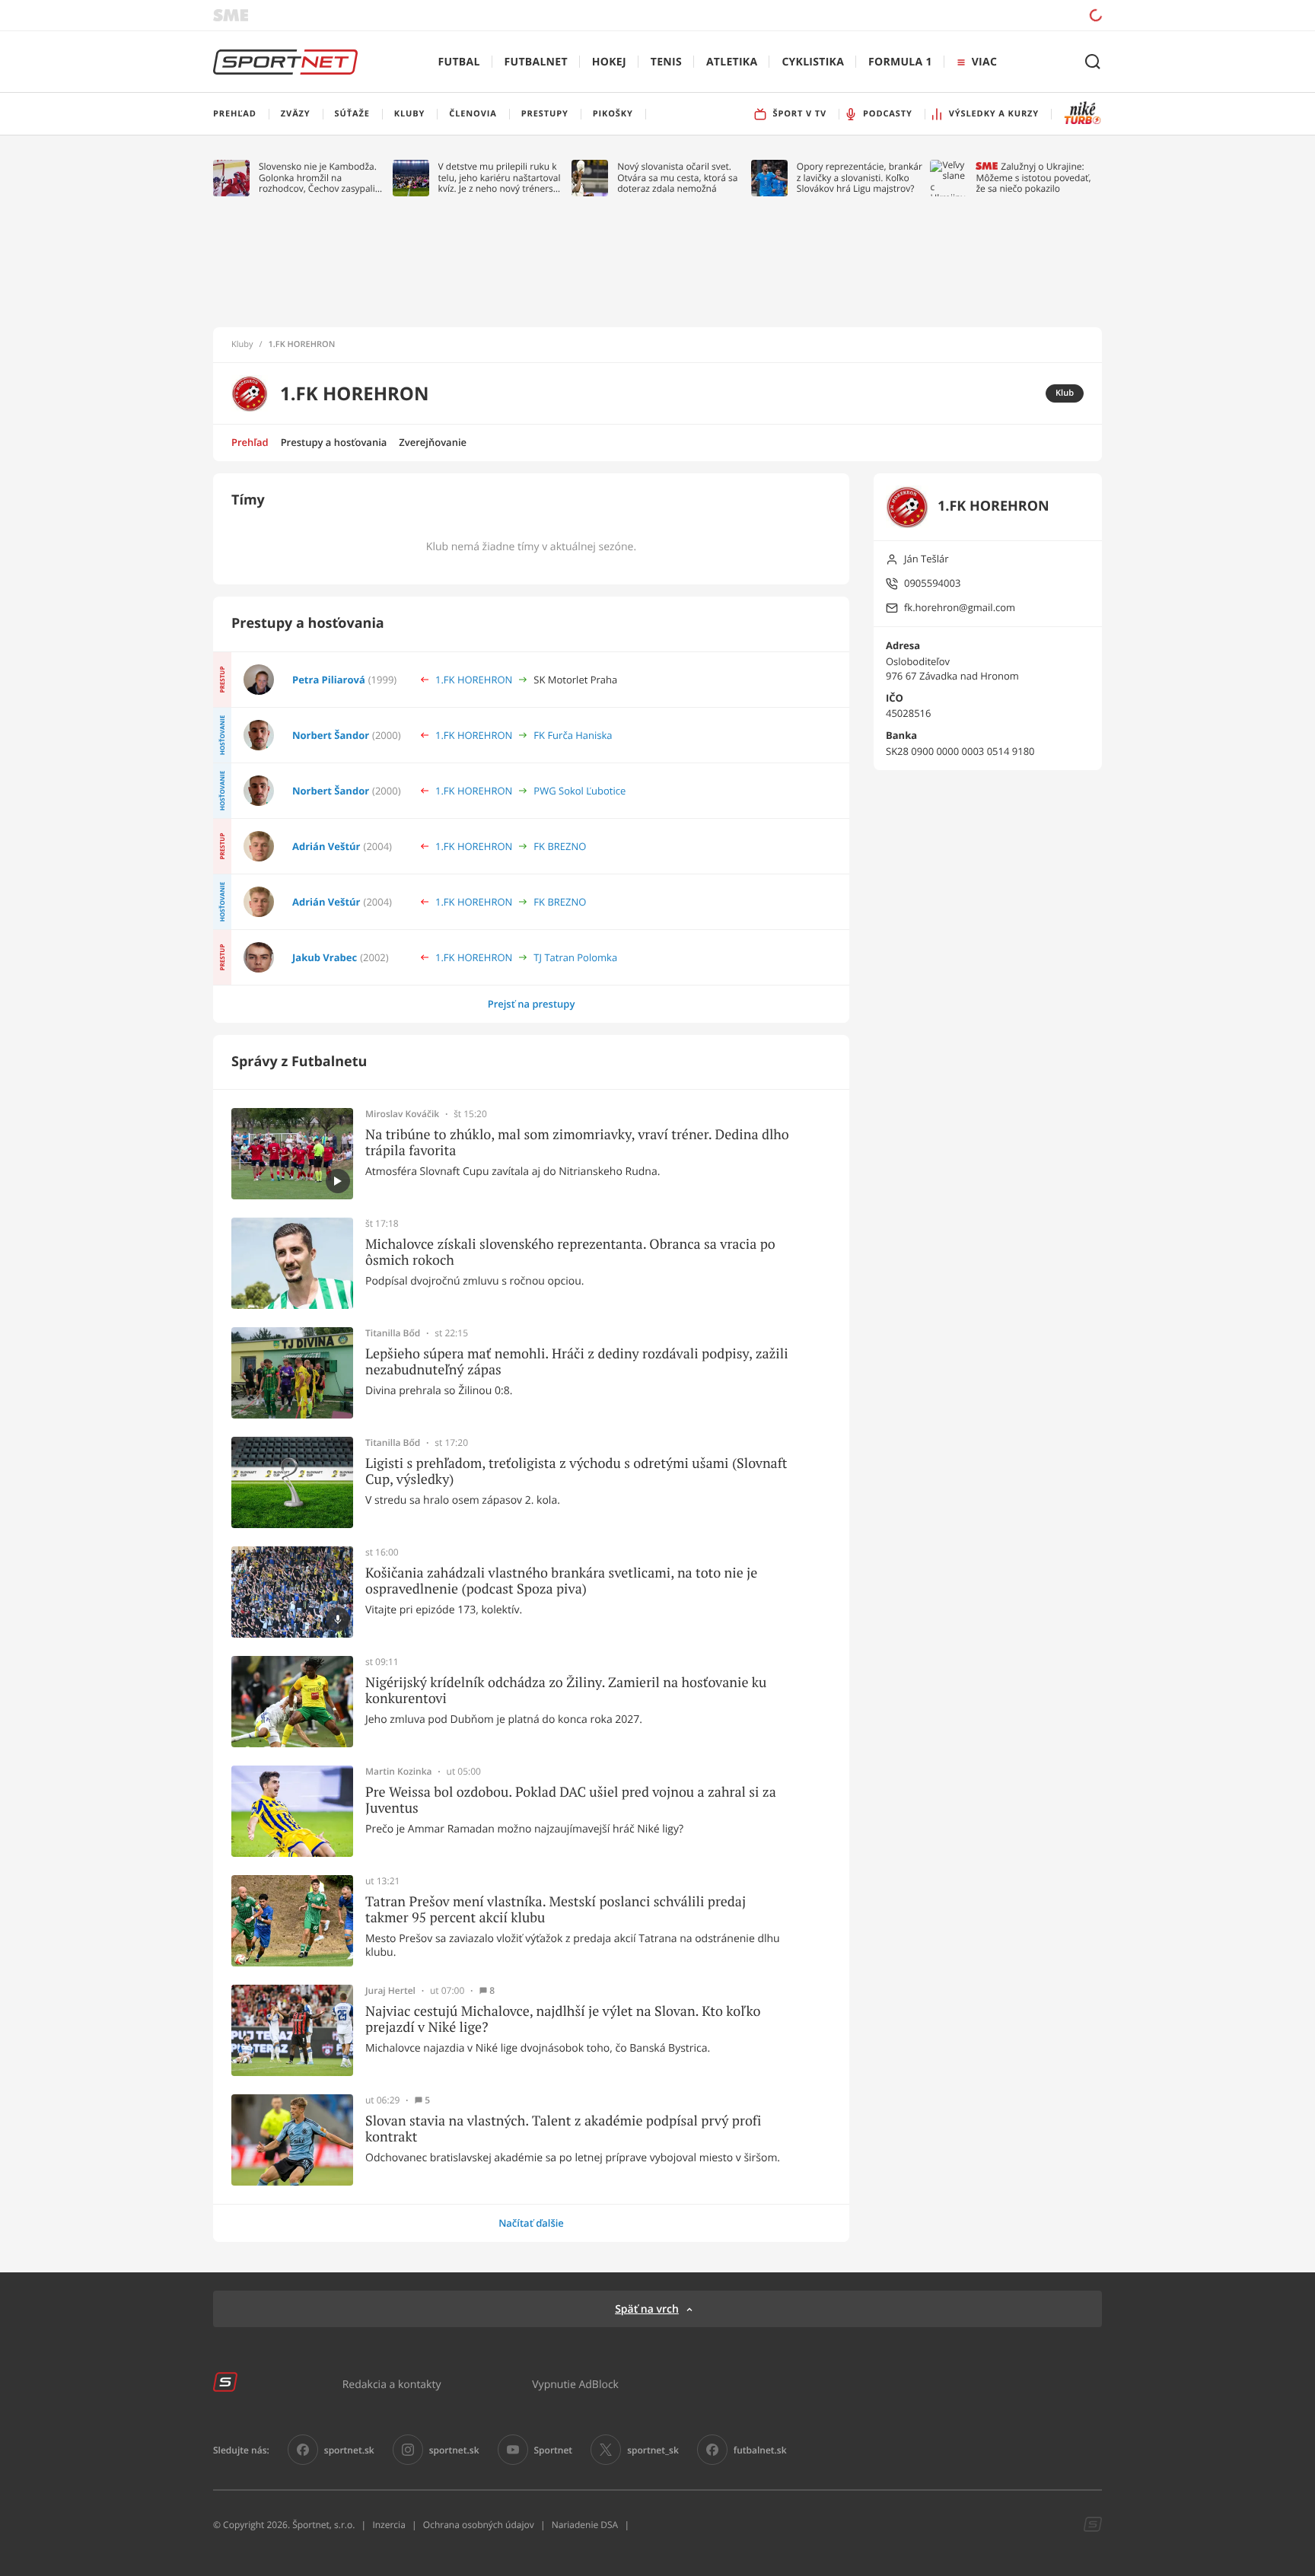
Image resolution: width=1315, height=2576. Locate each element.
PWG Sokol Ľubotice (579, 791)
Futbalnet (536, 62)
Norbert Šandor (331, 735)
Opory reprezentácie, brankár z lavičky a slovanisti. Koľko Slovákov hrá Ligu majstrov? (860, 178)
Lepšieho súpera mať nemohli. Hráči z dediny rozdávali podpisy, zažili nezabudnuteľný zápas (577, 1362)
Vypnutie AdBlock (575, 2384)
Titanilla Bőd (393, 1333)
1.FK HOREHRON (474, 680)
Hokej (609, 62)
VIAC (984, 62)
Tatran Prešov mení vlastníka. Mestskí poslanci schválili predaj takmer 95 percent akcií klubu (556, 1910)
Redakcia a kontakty (392, 2384)
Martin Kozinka (399, 1772)
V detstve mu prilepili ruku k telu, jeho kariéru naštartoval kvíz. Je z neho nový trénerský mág (501, 178)
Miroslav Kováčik (402, 1114)
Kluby (242, 345)
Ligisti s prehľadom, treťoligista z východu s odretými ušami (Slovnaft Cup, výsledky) (576, 1471)
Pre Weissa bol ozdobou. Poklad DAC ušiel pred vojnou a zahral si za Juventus (571, 1800)
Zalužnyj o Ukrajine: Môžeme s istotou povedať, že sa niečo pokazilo (1033, 178)
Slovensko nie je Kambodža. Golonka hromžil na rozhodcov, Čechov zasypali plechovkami (318, 178)
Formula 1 (900, 62)
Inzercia (388, 2525)
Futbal (459, 62)
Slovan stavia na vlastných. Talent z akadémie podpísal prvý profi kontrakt (563, 2129)
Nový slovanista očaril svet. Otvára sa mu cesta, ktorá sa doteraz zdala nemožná (677, 178)
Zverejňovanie (433, 442)
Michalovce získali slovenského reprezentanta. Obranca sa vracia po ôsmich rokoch (570, 1252)
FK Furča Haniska (573, 735)
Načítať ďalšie (531, 2223)
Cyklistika (813, 62)
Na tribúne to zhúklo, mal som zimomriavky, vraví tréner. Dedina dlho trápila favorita (577, 1143)
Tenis (666, 62)
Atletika (732, 62)
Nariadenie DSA (585, 2525)
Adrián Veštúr (326, 846)
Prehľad (250, 442)
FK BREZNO (560, 846)
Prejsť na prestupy (532, 1004)
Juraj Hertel (390, 1991)
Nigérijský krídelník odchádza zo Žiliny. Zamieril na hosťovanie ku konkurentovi (566, 1691)
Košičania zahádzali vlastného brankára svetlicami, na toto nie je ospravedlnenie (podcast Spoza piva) (561, 1581)
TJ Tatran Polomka (575, 957)
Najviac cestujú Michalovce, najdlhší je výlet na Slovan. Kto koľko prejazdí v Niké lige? (563, 2019)
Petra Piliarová (329, 680)
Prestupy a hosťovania (334, 442)
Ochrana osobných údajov (479, 2525)
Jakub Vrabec (325, 957)
